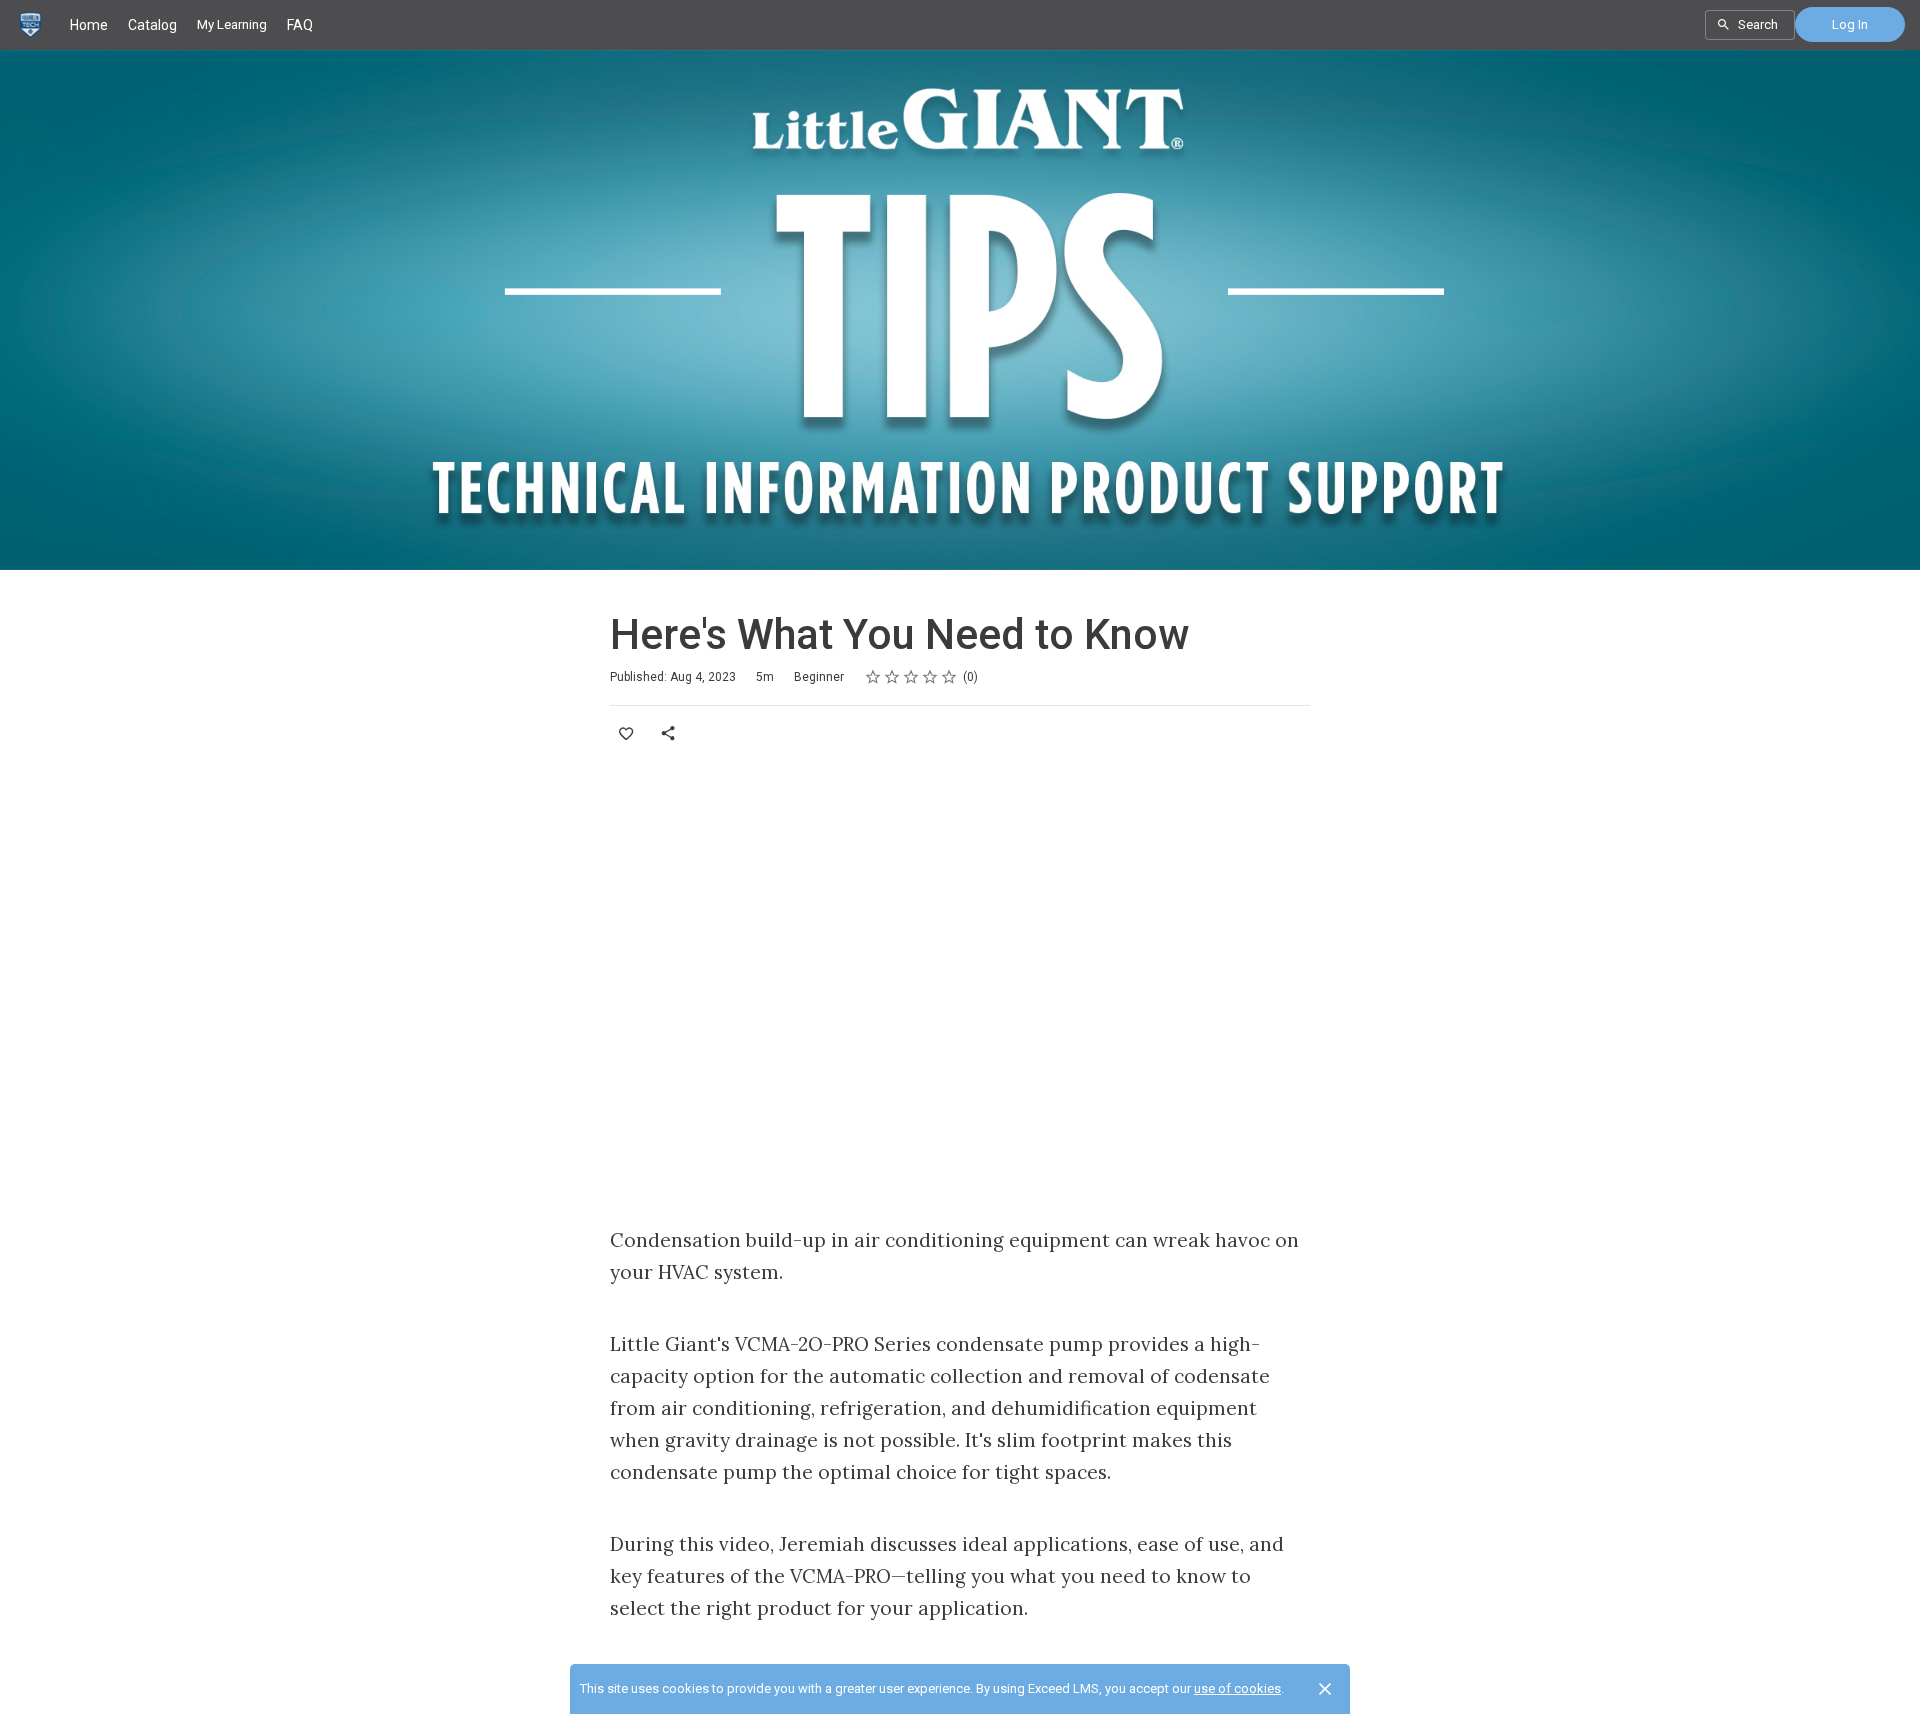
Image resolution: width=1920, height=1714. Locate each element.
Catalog (152, 25)
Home (89, 25)
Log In (1850, 24)
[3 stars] (911, 677)
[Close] (1325, 1689)
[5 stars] (949, 677)
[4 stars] (930, 677)
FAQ (300, 25)
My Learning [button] (232, 24)
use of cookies (1237, 1688)
